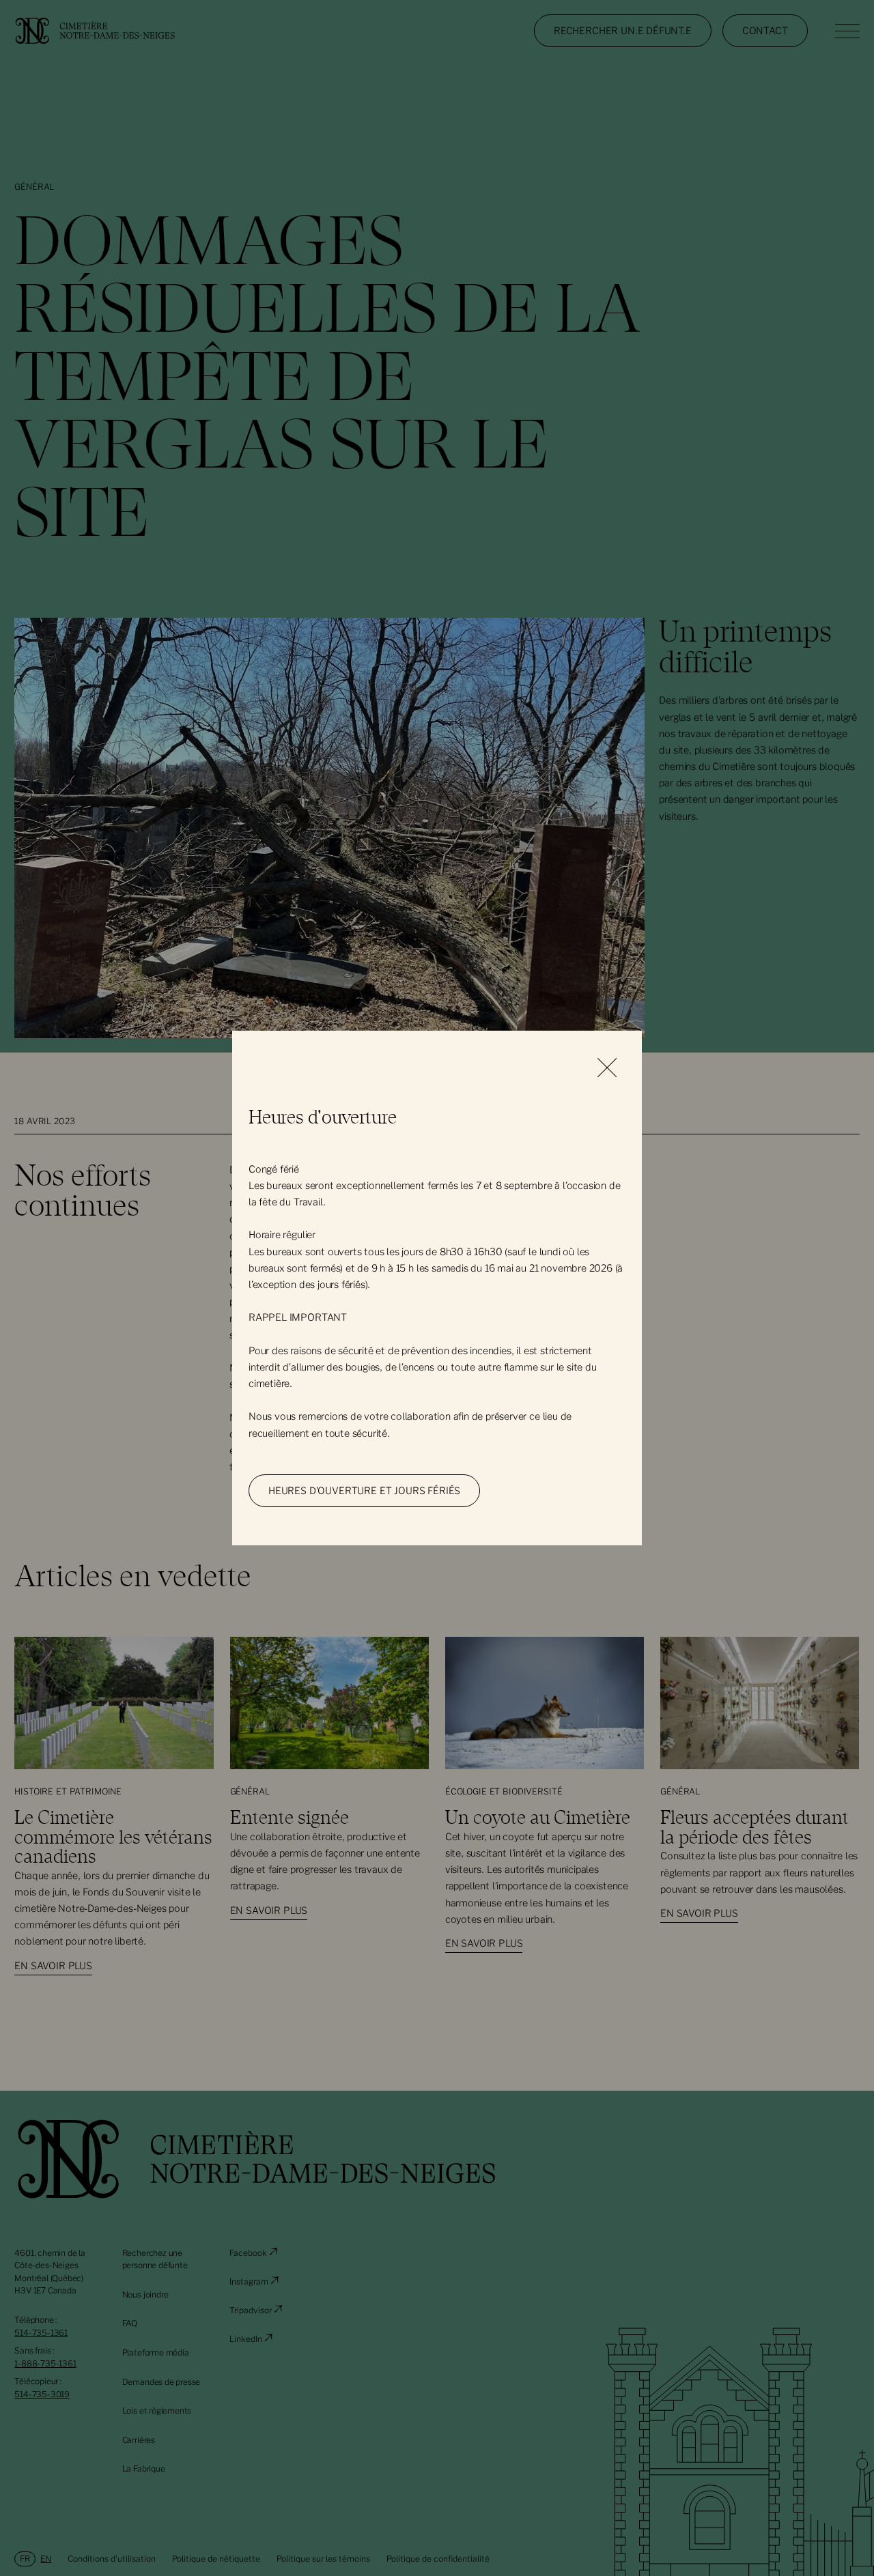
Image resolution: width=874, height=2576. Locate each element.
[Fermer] (607, 1069)
